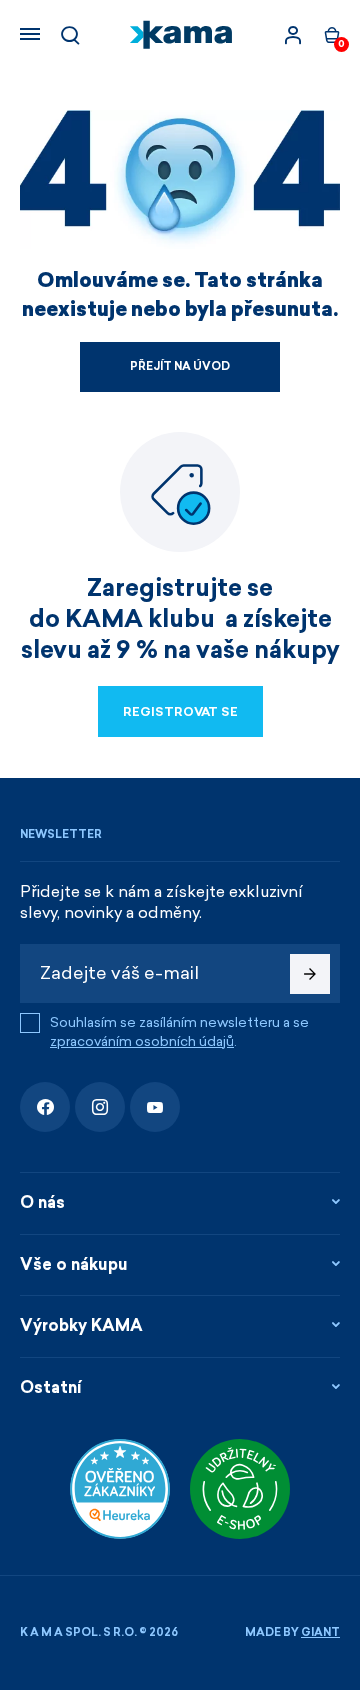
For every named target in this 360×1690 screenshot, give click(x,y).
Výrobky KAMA (81, 1325)
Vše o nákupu (74, 1264)
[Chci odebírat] (310, 974)
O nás (42, 1202)
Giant (320, 1632)
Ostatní (51, 1387)
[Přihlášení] (293, 35)
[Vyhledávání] (70, 35)
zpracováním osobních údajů (142, 1041)
